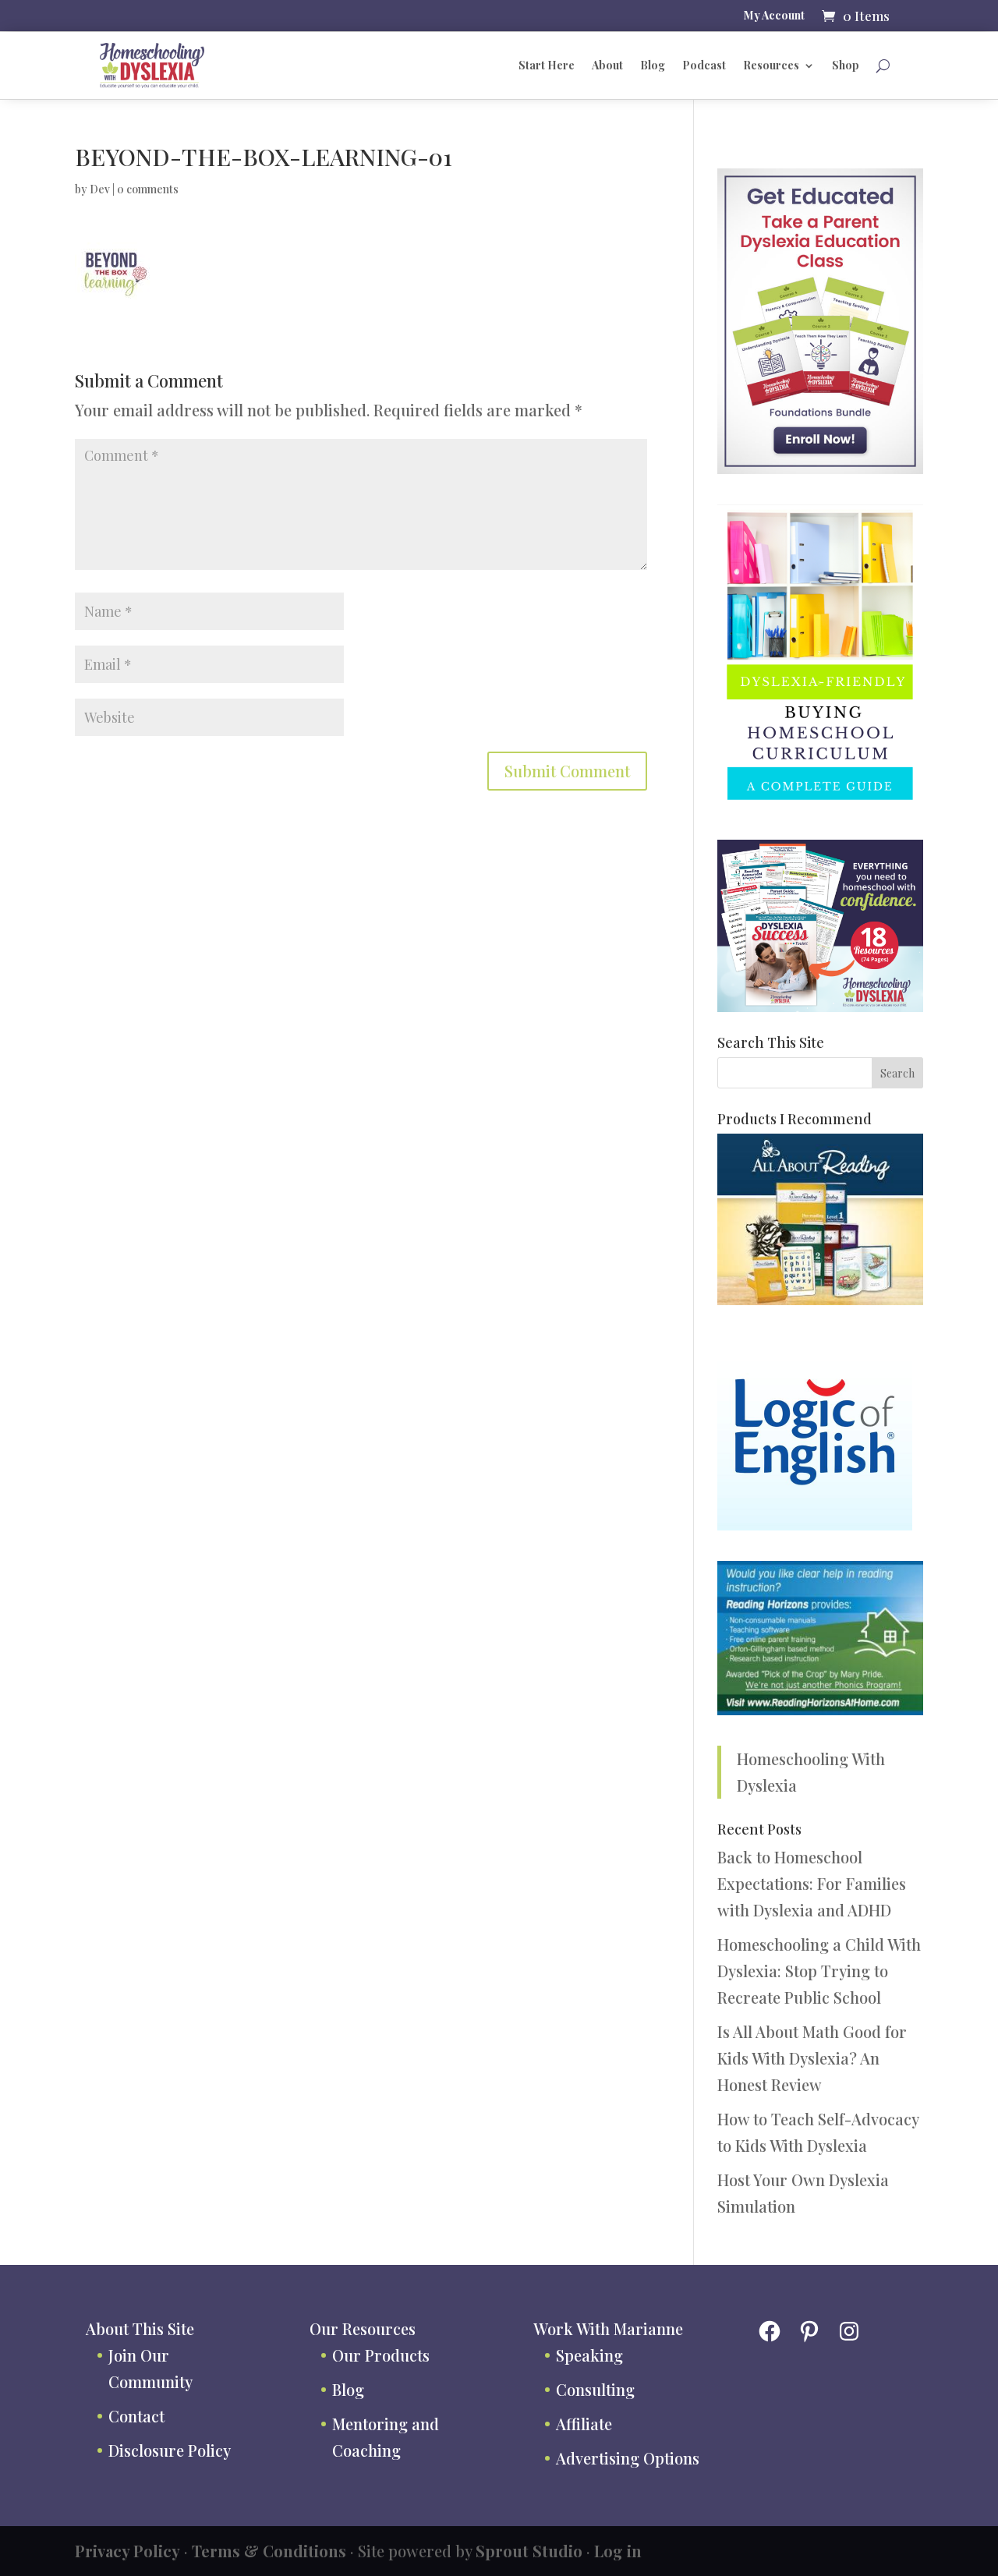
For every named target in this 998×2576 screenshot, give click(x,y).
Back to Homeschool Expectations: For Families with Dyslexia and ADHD (812, 1883)
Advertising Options (628, 2458)
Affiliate (584, 2424)
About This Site (140, 2328)
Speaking (589, 2355)
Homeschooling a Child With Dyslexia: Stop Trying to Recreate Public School (819, 1971)
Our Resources (363, 2328)
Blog (653, 65)
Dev (100, 189)
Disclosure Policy (170, 2450)
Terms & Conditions (269, 2551)
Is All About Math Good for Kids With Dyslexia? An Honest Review (812, 2058)
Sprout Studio (529, 2551)
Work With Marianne (608, 2328)
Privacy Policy (127, 2551)
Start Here (547, 65)
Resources (771, 65)
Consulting (595, 2389)
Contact (136, 2416)
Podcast (704, 65)
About (607, 65)
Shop (846, 65)
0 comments (148, 189)
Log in (618, 2551)
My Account (774, 16)
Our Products (381, 2355)
